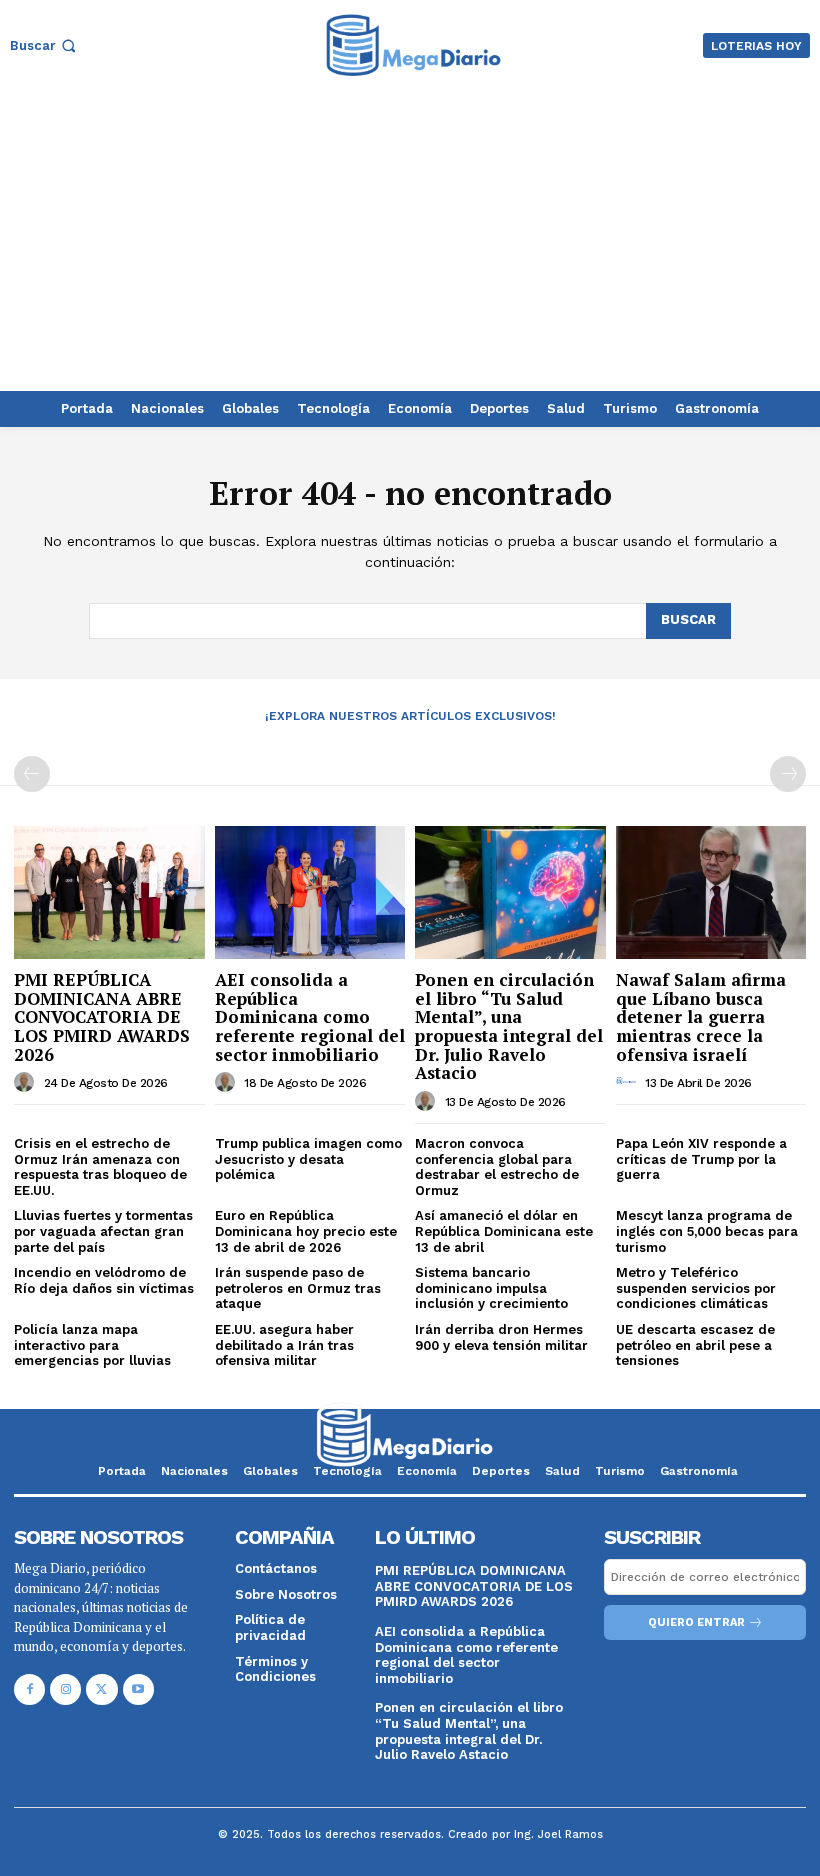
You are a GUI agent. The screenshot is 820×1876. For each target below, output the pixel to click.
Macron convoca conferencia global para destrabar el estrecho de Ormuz (497, 1167)
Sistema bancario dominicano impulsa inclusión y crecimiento (491, 1288)
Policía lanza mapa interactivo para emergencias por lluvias (92, 1345)
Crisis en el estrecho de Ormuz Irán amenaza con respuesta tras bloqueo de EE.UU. (100, 1167)
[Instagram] (65, 1689)
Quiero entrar (696, 1622)
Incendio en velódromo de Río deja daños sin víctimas (104, 1280)
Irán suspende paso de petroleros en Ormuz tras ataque (298, 1288)
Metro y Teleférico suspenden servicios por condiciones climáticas (696, 1288)
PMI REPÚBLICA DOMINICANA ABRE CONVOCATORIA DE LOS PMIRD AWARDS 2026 (102, 1017)
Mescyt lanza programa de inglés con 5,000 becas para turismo (707, 1231)
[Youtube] (138, 1689)
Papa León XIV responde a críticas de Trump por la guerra (701, 1159)
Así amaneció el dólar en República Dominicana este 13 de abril (504, 1231)
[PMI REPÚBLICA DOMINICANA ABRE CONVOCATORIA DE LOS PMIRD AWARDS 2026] (109, 892)
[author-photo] (27, 1082)
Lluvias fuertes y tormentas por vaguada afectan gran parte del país (103, 1231)
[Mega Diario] (412, 45)
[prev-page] (32, 774)
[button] (45, 45)
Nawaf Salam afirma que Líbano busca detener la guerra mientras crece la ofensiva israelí (701, 1017)
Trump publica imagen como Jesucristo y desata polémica (308, 1159)
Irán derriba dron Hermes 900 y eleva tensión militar (501, 1337)
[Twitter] (101, 1689)
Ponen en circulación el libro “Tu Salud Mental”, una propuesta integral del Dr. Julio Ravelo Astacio (509, 1026)
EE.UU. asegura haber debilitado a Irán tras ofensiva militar (284, 1345)
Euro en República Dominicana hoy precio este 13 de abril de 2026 (306, 1231)
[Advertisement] (410, 241)
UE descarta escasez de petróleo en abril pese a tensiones (695, 1345)
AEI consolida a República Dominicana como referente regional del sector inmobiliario (310, 1017)
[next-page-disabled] (788, 774)
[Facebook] (29, 1689)
